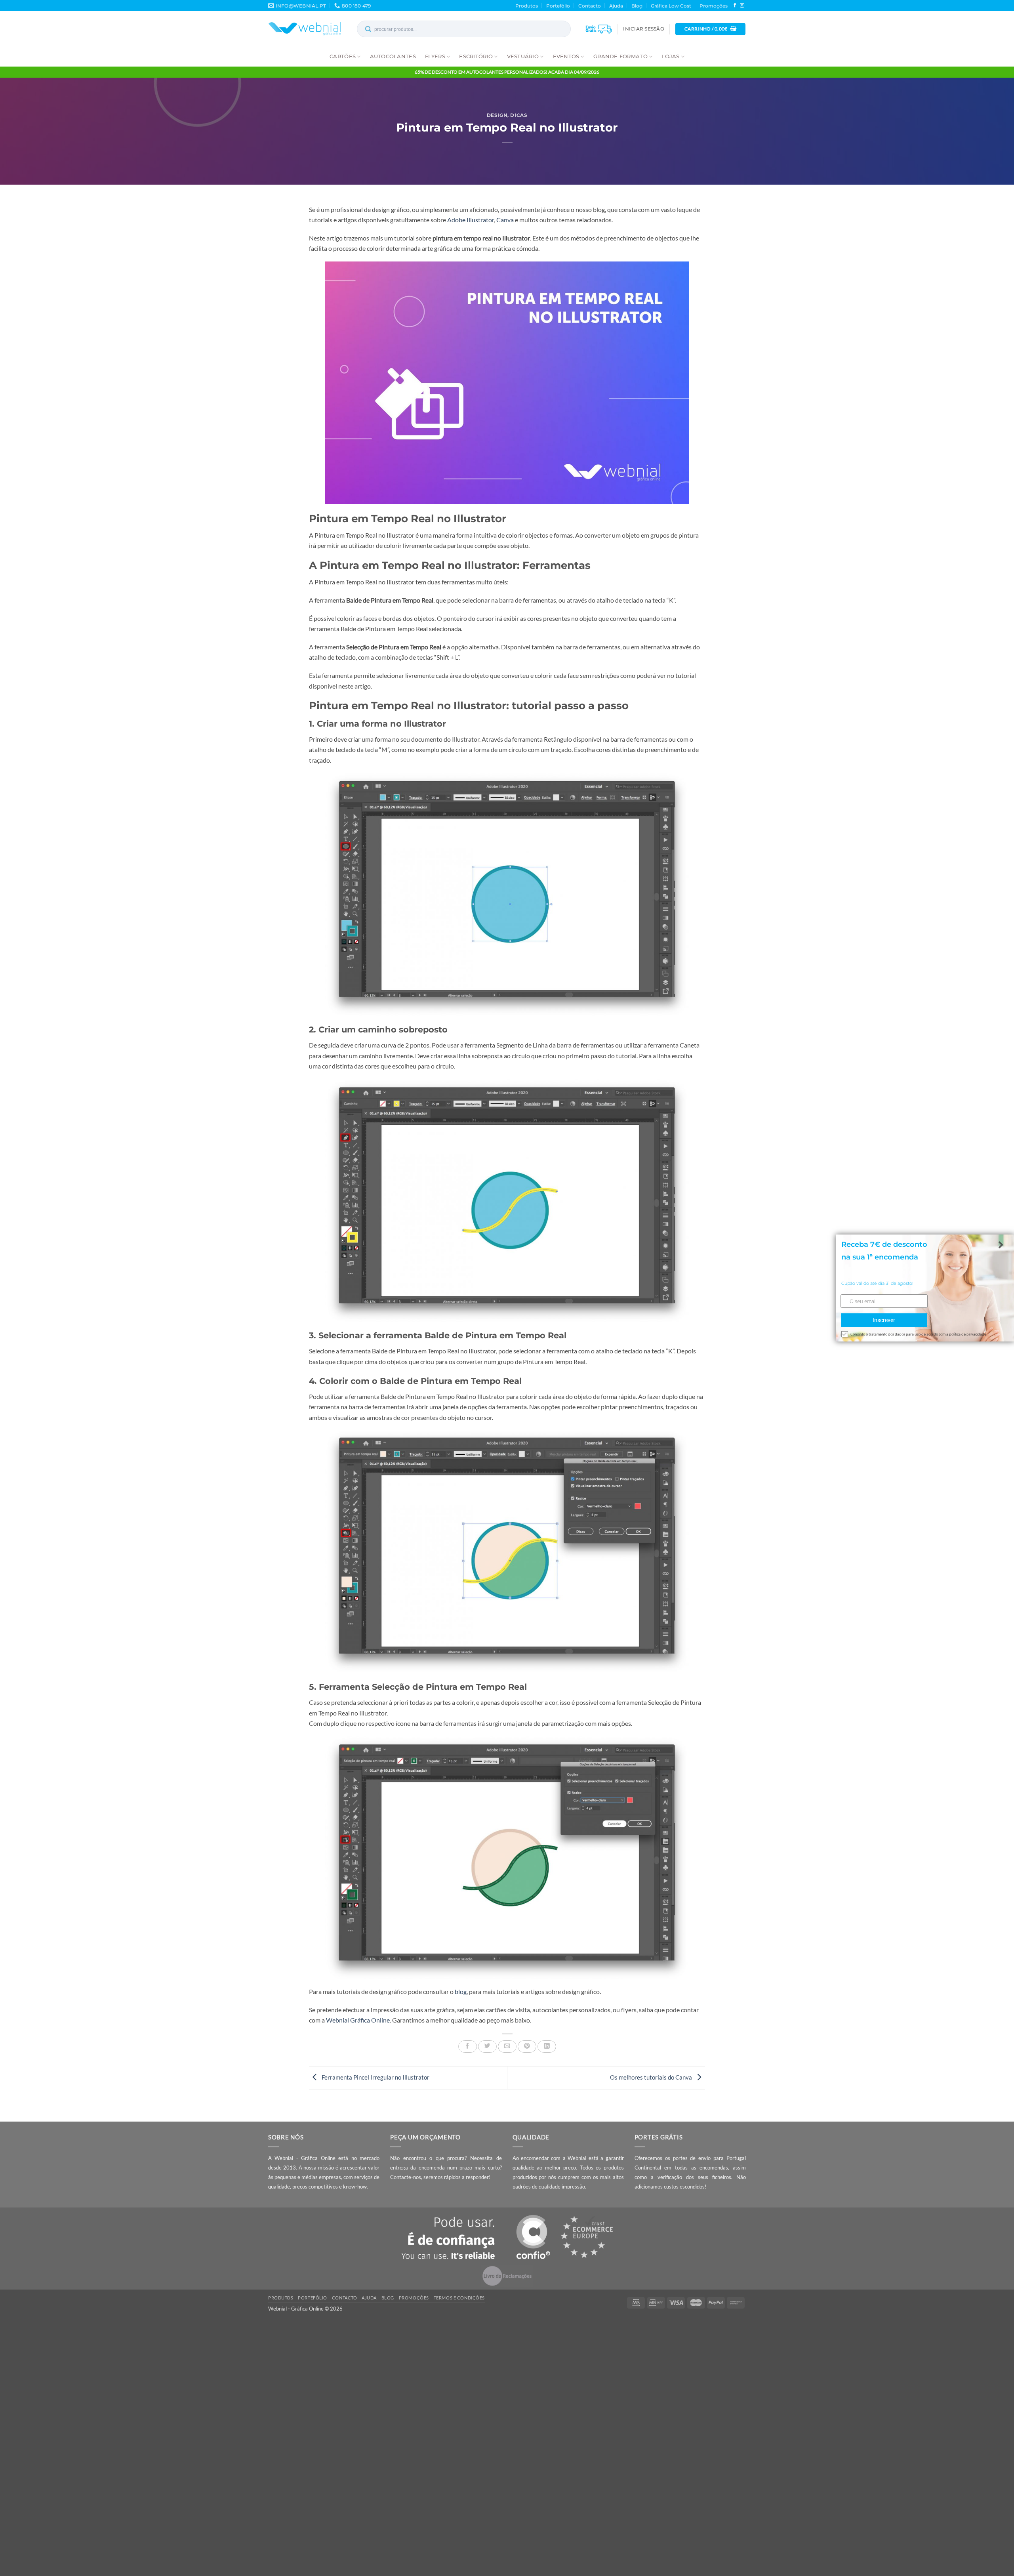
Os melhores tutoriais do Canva (652, 2077)
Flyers (435, 56)
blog (461, 1992)
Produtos (527, 6)
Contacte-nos (406, 2177)
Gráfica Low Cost (671, 6)
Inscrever (884, 1320)
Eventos (566, 56)
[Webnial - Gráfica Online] (305, 29)
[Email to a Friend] (507, 2046)
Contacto (590, 6)
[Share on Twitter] (487, 2046)
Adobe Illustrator (471, 220)
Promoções (714, 6)
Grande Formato (620, 56)
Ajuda (616, 6)
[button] (643, 29)
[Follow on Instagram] (742, 6)
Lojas (670, 56)
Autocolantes (393, 56)
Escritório (476, 56)
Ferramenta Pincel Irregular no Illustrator (375, 2077)
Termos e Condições (459, 2298)
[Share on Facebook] (468, 2046)
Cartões (343, 56)
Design (497, 115)
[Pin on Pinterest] (527, 2046)
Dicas (519, 115)
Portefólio (558, 6)
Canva (505, 220)
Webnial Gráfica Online (358, 2020)
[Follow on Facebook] (735, 6)
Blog (637, 6)
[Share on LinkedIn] (547, 2046)
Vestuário (523, 56)
